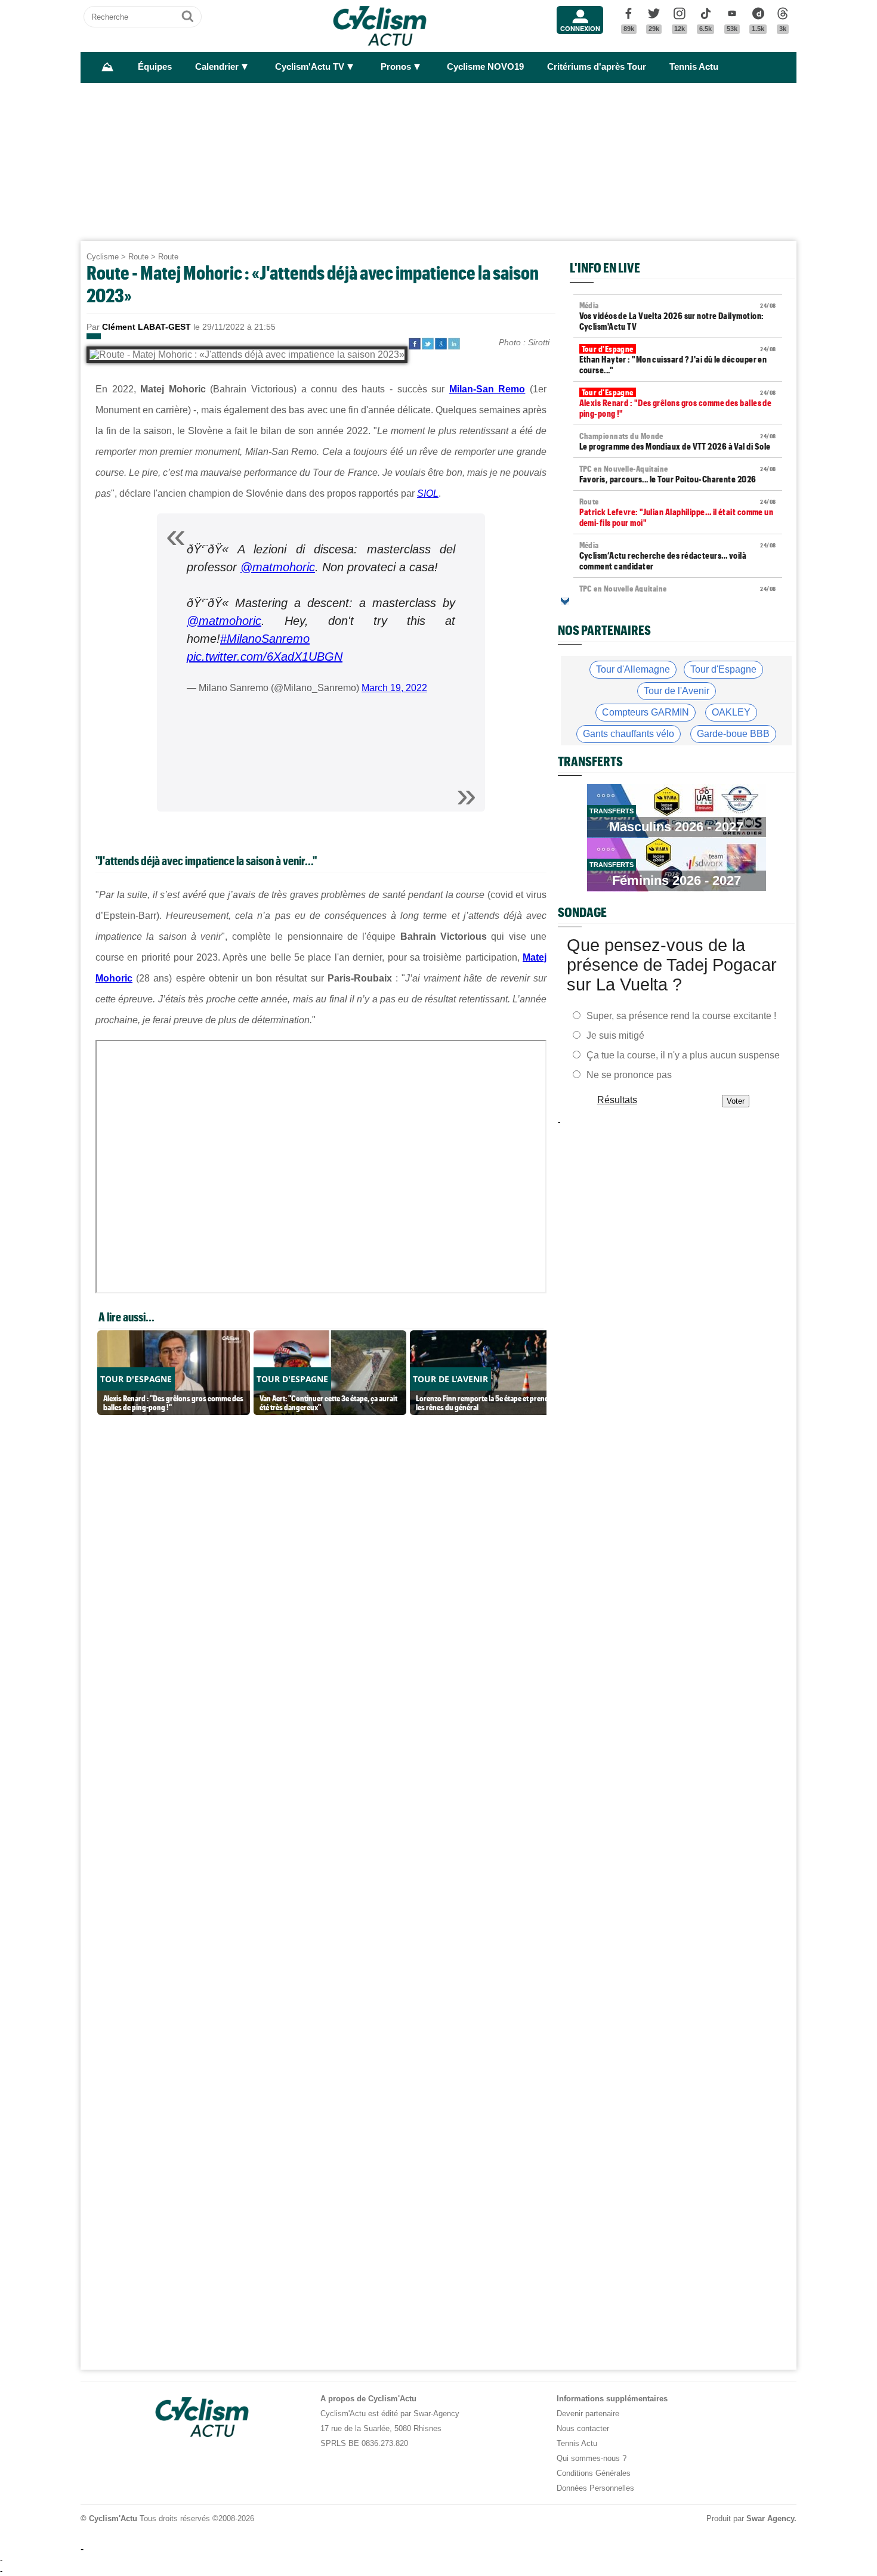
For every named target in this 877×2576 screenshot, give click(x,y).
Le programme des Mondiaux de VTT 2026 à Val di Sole (678, 441)
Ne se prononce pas (629, 1075)
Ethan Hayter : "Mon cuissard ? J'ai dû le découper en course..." (678, 360)
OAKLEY (731, 712)
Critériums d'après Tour (597, 67)
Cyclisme (103, 257)
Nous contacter (583, 2428)
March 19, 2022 (394, 688)
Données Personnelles (595, 2488)
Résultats (617, 1100)
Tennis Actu (694, 67)
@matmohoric (278, 567)
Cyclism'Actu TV (310, 67)
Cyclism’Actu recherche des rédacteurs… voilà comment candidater (678, 556)
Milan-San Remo (487, 389)
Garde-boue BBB (733, 734)
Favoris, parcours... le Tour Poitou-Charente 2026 (678, 474)
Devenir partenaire (588, 2414)
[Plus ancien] (565, 601)
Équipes (155, 67)
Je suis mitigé (615, 1035)
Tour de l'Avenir (677, 691)
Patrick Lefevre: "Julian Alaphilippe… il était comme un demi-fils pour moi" (678, 512)
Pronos (396, 67)
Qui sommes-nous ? (592, 2458)
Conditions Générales (594, 2473)
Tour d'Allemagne (633, 669)
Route (138, 257)
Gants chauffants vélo (629, 734)
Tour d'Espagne (723, 669)
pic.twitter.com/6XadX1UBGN (265, 657)
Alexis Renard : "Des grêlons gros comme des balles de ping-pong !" (678, 403)
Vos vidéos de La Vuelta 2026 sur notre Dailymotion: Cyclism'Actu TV (678, 316)
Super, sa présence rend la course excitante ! (681, 1016)
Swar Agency (770, 2518)
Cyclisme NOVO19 (485, 67)
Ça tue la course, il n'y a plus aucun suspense (683, 1055)
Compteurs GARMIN (646, 712)
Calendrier (217, 67)
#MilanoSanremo (265, 639)
